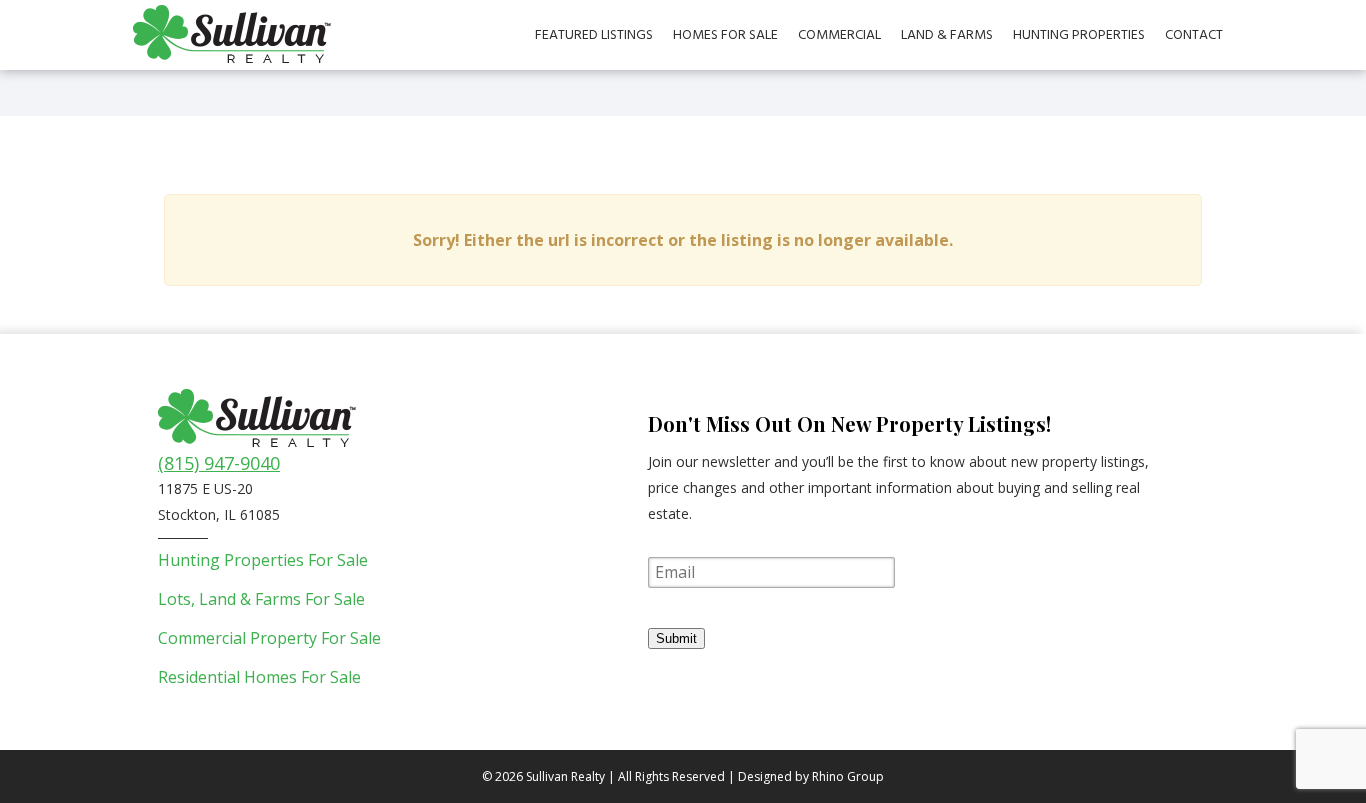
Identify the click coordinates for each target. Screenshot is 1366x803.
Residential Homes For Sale (259, 677)
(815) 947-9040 (219, 463)
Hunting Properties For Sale (263, 560)
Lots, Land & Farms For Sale (261, 599)
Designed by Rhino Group (811, 776)
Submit (676, 638)
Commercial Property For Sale (269, 638)
